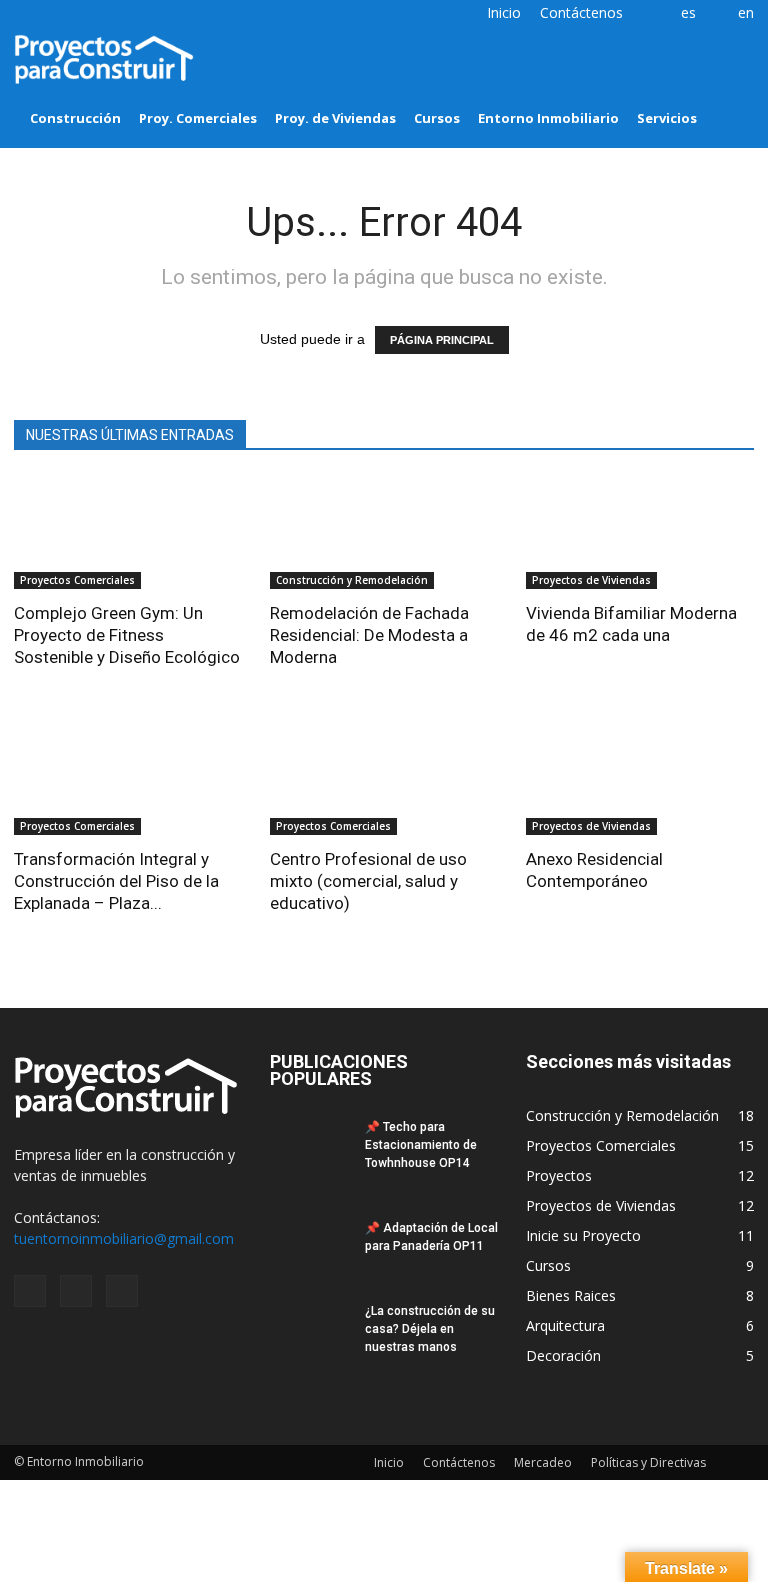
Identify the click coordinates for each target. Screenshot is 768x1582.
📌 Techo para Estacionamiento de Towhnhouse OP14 (421, 1145)
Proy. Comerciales (198, 118)
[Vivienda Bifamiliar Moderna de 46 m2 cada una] (640, 532)
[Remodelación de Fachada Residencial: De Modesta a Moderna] (384, 532)
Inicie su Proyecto (583, 1235)
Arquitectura (565, 1325)
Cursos (437, 118)
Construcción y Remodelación (352, 580)
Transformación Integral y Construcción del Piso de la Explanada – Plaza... (116, 881)
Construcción (75, 118)
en (746, 12)
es (688, 12)
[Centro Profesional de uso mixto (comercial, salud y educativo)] (384, 778)
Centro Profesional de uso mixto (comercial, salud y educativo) (368, 881)
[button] (730, 88)
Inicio (504, 12)
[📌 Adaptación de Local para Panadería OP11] (310, 1247)
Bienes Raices (571, 1295)
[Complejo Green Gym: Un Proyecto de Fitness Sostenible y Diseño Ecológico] (128, 532)
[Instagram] (29, 14)
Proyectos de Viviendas (591, 580)
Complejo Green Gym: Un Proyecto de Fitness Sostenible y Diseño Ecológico (127, 635)
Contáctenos (581, 12)
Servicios (667, 118)
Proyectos (559, 1175)
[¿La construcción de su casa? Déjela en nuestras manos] (310, 1344)
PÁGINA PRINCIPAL (442, 340)
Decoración (563, 1355)
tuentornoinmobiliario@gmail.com (124, 1238)
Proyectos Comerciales (77, 580)
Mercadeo (543, 1462)
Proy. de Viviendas (335, 118)
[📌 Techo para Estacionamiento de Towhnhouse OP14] (310, 1146)
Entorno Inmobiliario (548, 118)
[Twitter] (62, 14)
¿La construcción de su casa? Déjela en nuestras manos (430, 1329)
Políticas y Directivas (648, 1462)
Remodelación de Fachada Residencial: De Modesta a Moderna (369, 635)
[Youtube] (95, 14)
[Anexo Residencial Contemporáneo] (640, 778)
